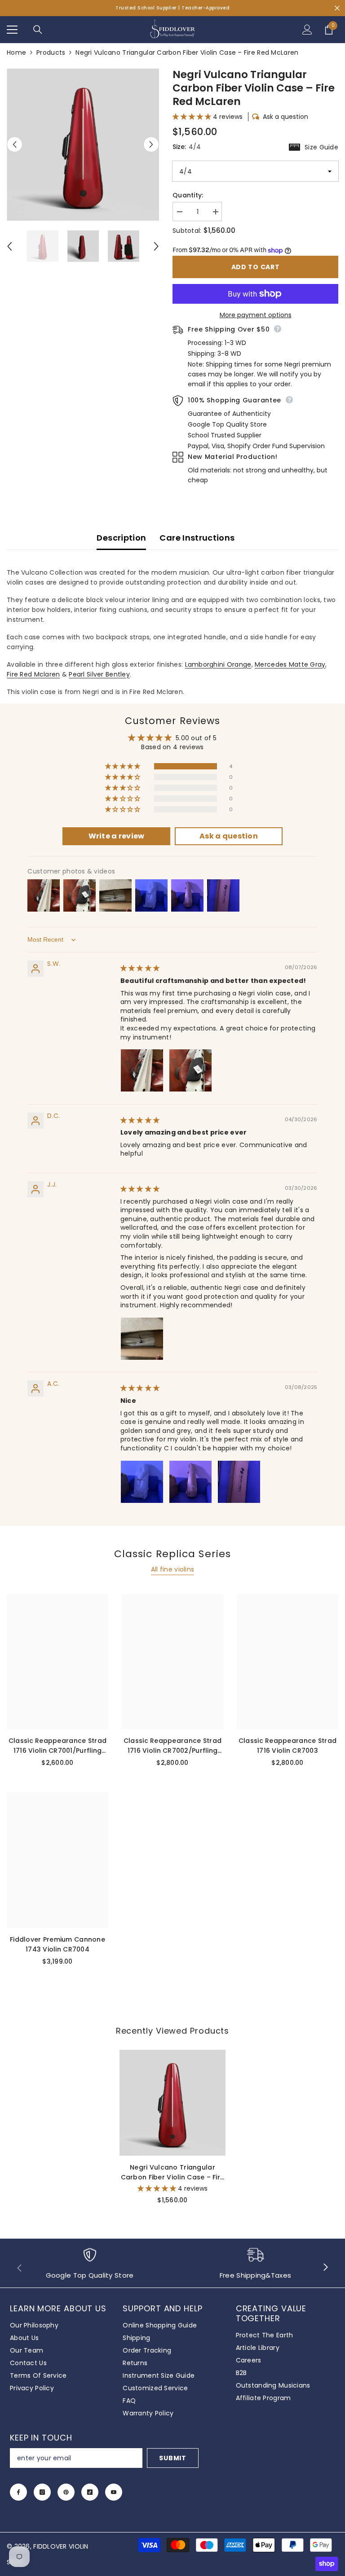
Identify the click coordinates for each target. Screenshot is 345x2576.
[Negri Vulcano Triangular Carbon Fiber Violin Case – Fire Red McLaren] (172, 2103)
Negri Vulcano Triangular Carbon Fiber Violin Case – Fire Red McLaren (173, 2172)
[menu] (12, 30)
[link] (90, 2268)
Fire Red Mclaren (33, 674)
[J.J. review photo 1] (142, 1339)
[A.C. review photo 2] (190, 1482)
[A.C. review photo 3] (239, 1482)
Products (51, 52)
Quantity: (188, 195)
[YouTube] (114, 2492)
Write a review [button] (117, 836)
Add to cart (256, 267)
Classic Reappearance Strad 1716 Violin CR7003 (287, 1746)
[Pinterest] (66, 2492)
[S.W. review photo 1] (142, 1070)
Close (337, 8)
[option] (83, 144)
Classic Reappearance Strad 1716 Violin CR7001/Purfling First (57, 1746)
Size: (255, 147)
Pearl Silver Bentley (99, 674)
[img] (140, 968)
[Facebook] (18, 2492)
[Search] (38, 30)
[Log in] (307, 30)
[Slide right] (325, 2268)
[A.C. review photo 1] (142, 1482)
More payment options (256, 315)
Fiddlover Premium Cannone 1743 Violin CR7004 (57, 1944)
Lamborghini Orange (218, 664)
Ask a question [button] (229, 836)
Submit (172, 2458)
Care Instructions (197, 538)
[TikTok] (90, 2492)
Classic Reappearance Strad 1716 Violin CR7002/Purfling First (172, 1746)
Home (16, 52)
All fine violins (172, 1569)
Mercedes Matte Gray (290, 664)
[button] (15, 145)
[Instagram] (42, 2492)
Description (121, 538)
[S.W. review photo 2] (190, 1070)
